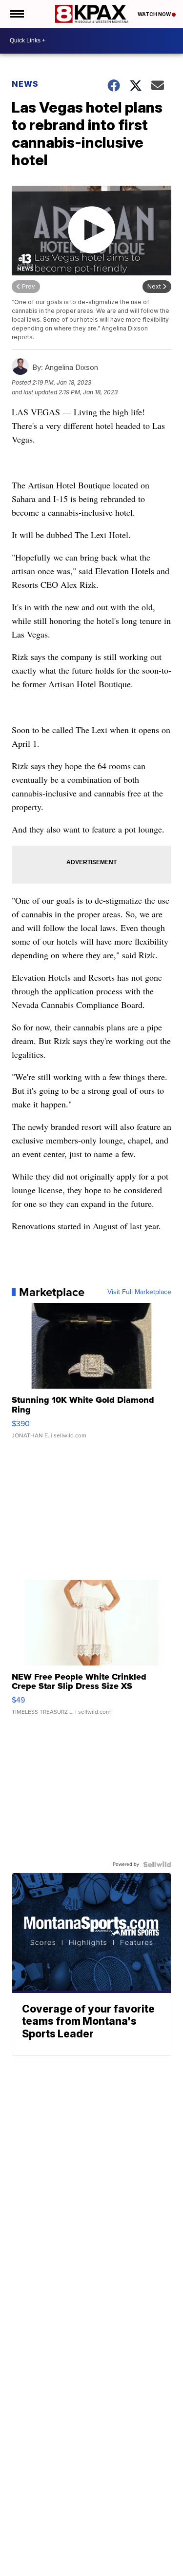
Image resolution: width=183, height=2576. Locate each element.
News (25, 84)
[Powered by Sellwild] (157, 1864)
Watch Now (155, 14)
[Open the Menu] (16, 14)
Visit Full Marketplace (139, 1292)
